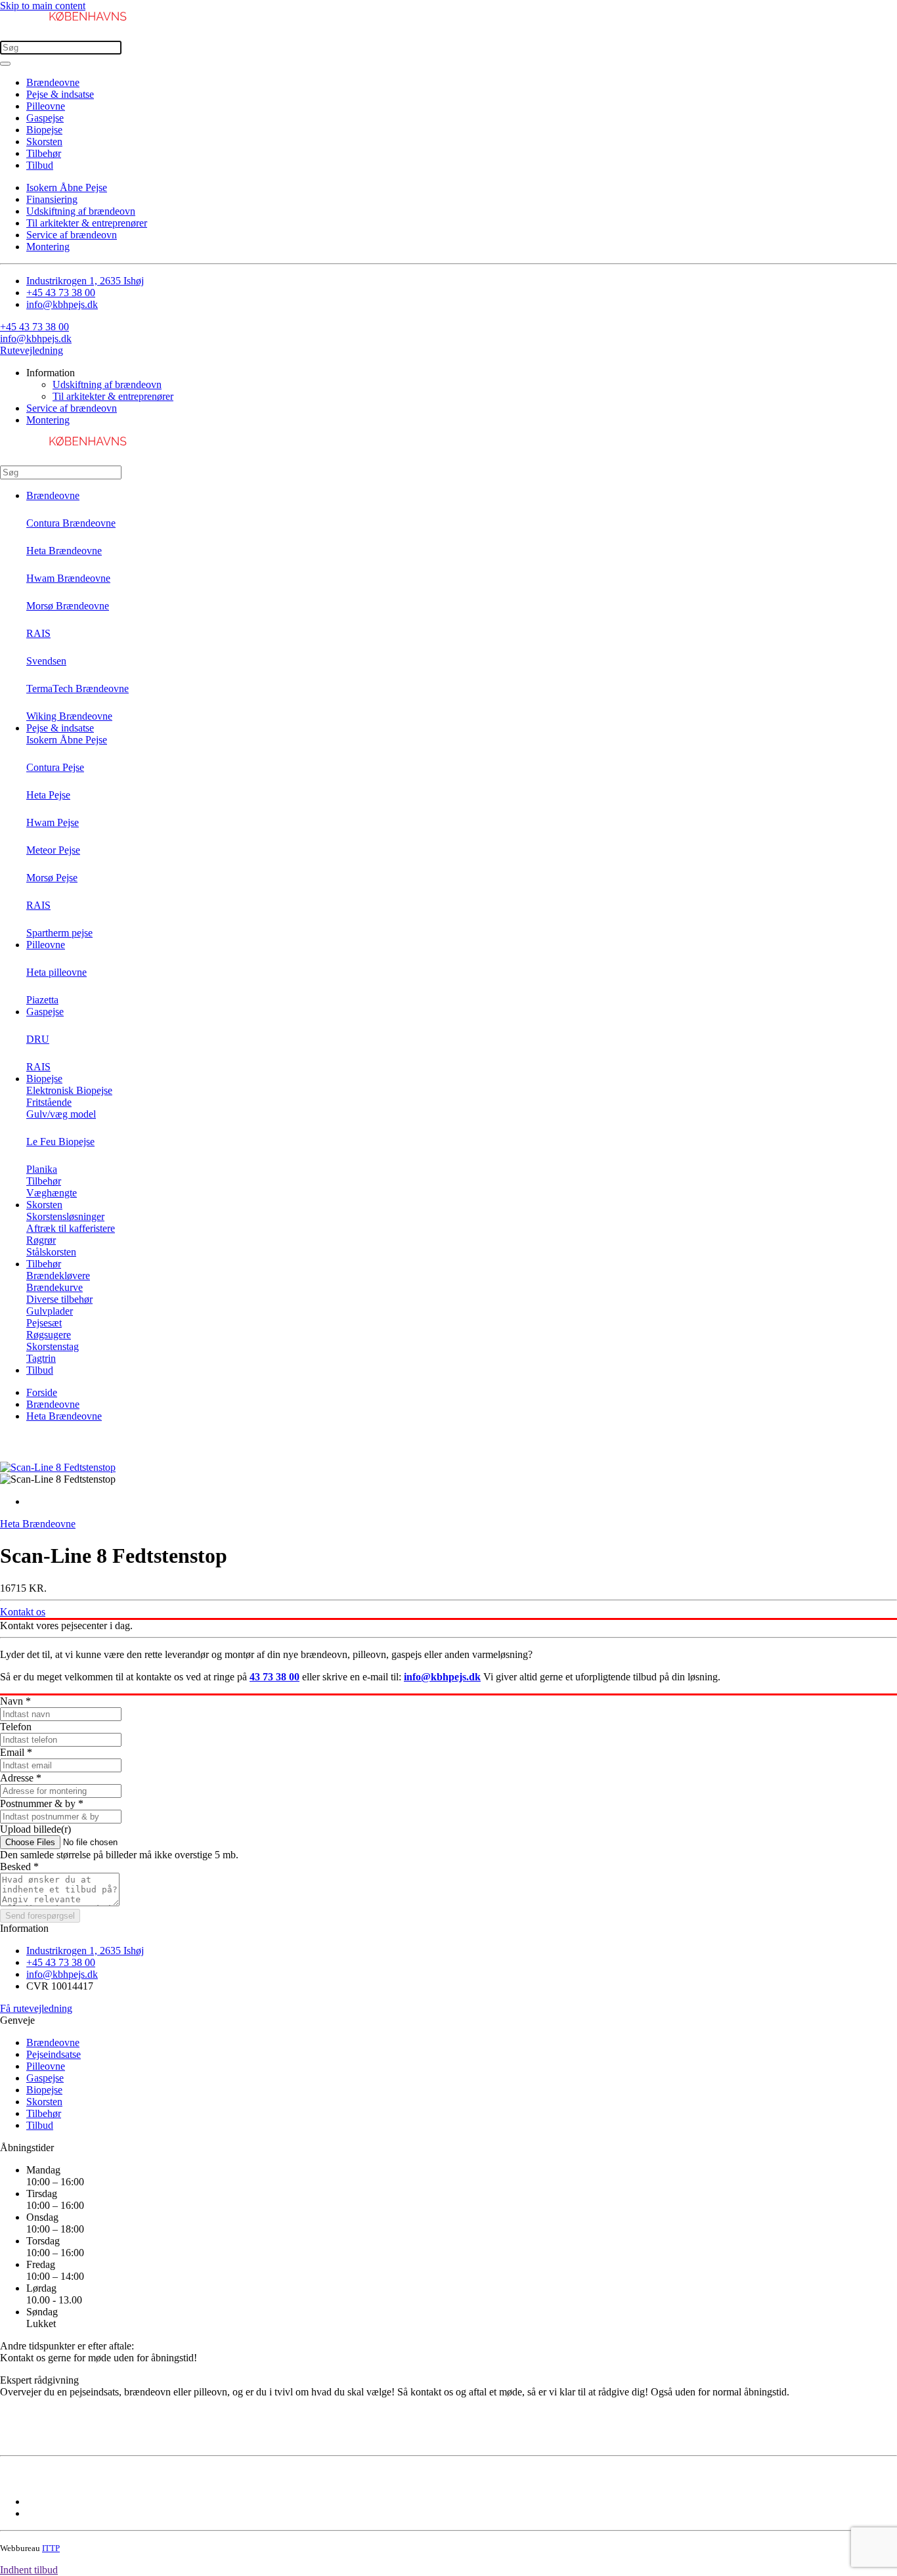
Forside (42, 1392)
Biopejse (44, 130)
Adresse (21, 1778)
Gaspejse (45, 118)
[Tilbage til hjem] (66, 34)
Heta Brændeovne (64, 1416)
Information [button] (51, 373)
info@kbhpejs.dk (62, 304)
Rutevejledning (32, 350)
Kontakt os (23, 1612)
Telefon (16, 1727)
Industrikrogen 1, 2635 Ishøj (85, 281)
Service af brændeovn (72, 235)
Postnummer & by (42, 1803)
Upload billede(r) (35, 1829)
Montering (48, 247)
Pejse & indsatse (60, 94)
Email (16, 1752)
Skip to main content (43, 6)
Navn (15, 1701)
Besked (19, 1867)
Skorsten (44, 142)
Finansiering (52, 199)
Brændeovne (53, 82)
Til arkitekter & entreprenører (87, 223)
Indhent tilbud (29, 2570)
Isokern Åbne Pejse (67, 187)
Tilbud (40, 165)
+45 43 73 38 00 (61, 293)
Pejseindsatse (54, 2054)
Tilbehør (44, 153)
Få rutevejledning (36, 2008)
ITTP (51, 2548)
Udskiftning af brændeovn (81, 211)
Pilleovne (46, 106)
